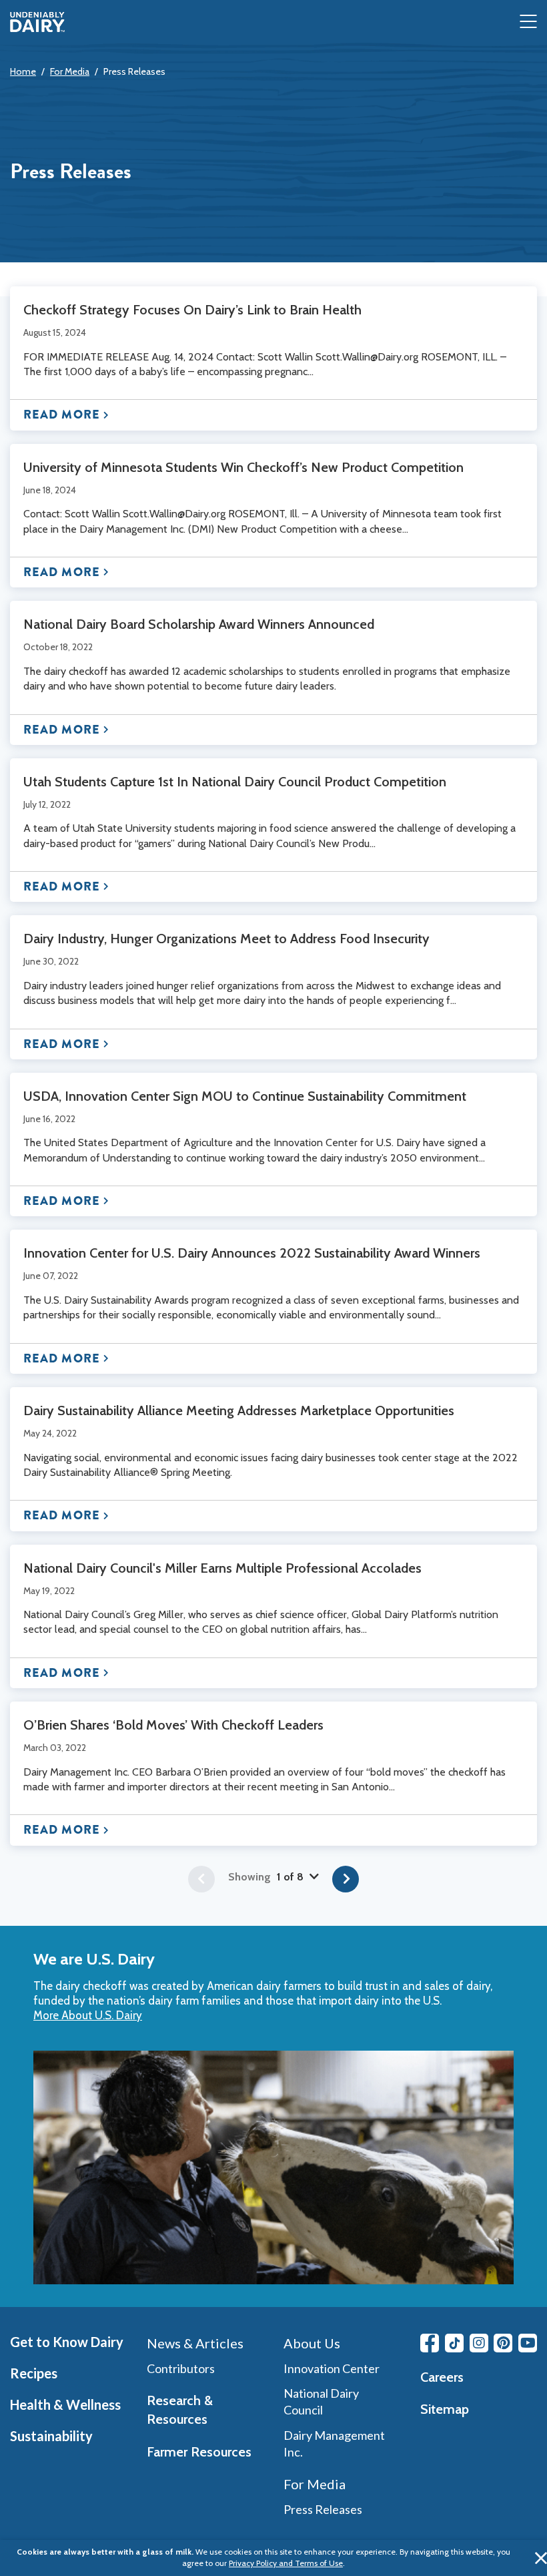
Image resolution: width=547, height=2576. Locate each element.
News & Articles (195, 2343)
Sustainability (51, 2436)
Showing (266, 1877)
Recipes (34, 2373)
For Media (70, 71)
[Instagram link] (479, 2343)
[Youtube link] (528, 2343)
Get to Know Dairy (67, 2342)
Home (23, 71)
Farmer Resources (199, 2452)
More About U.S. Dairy (88, 2015)
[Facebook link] (430, 2343)
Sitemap (445, 2409)
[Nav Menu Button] (528, 22)
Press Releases (134, 71)
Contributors (181, 2368)
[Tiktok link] (454, 2343)
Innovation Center (332, 2368)
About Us (312, 2343)
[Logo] (37, 22)
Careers (442, 2377)
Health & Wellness (65, 2404)
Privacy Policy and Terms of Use (286, 2563)
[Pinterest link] (503, 2343)
